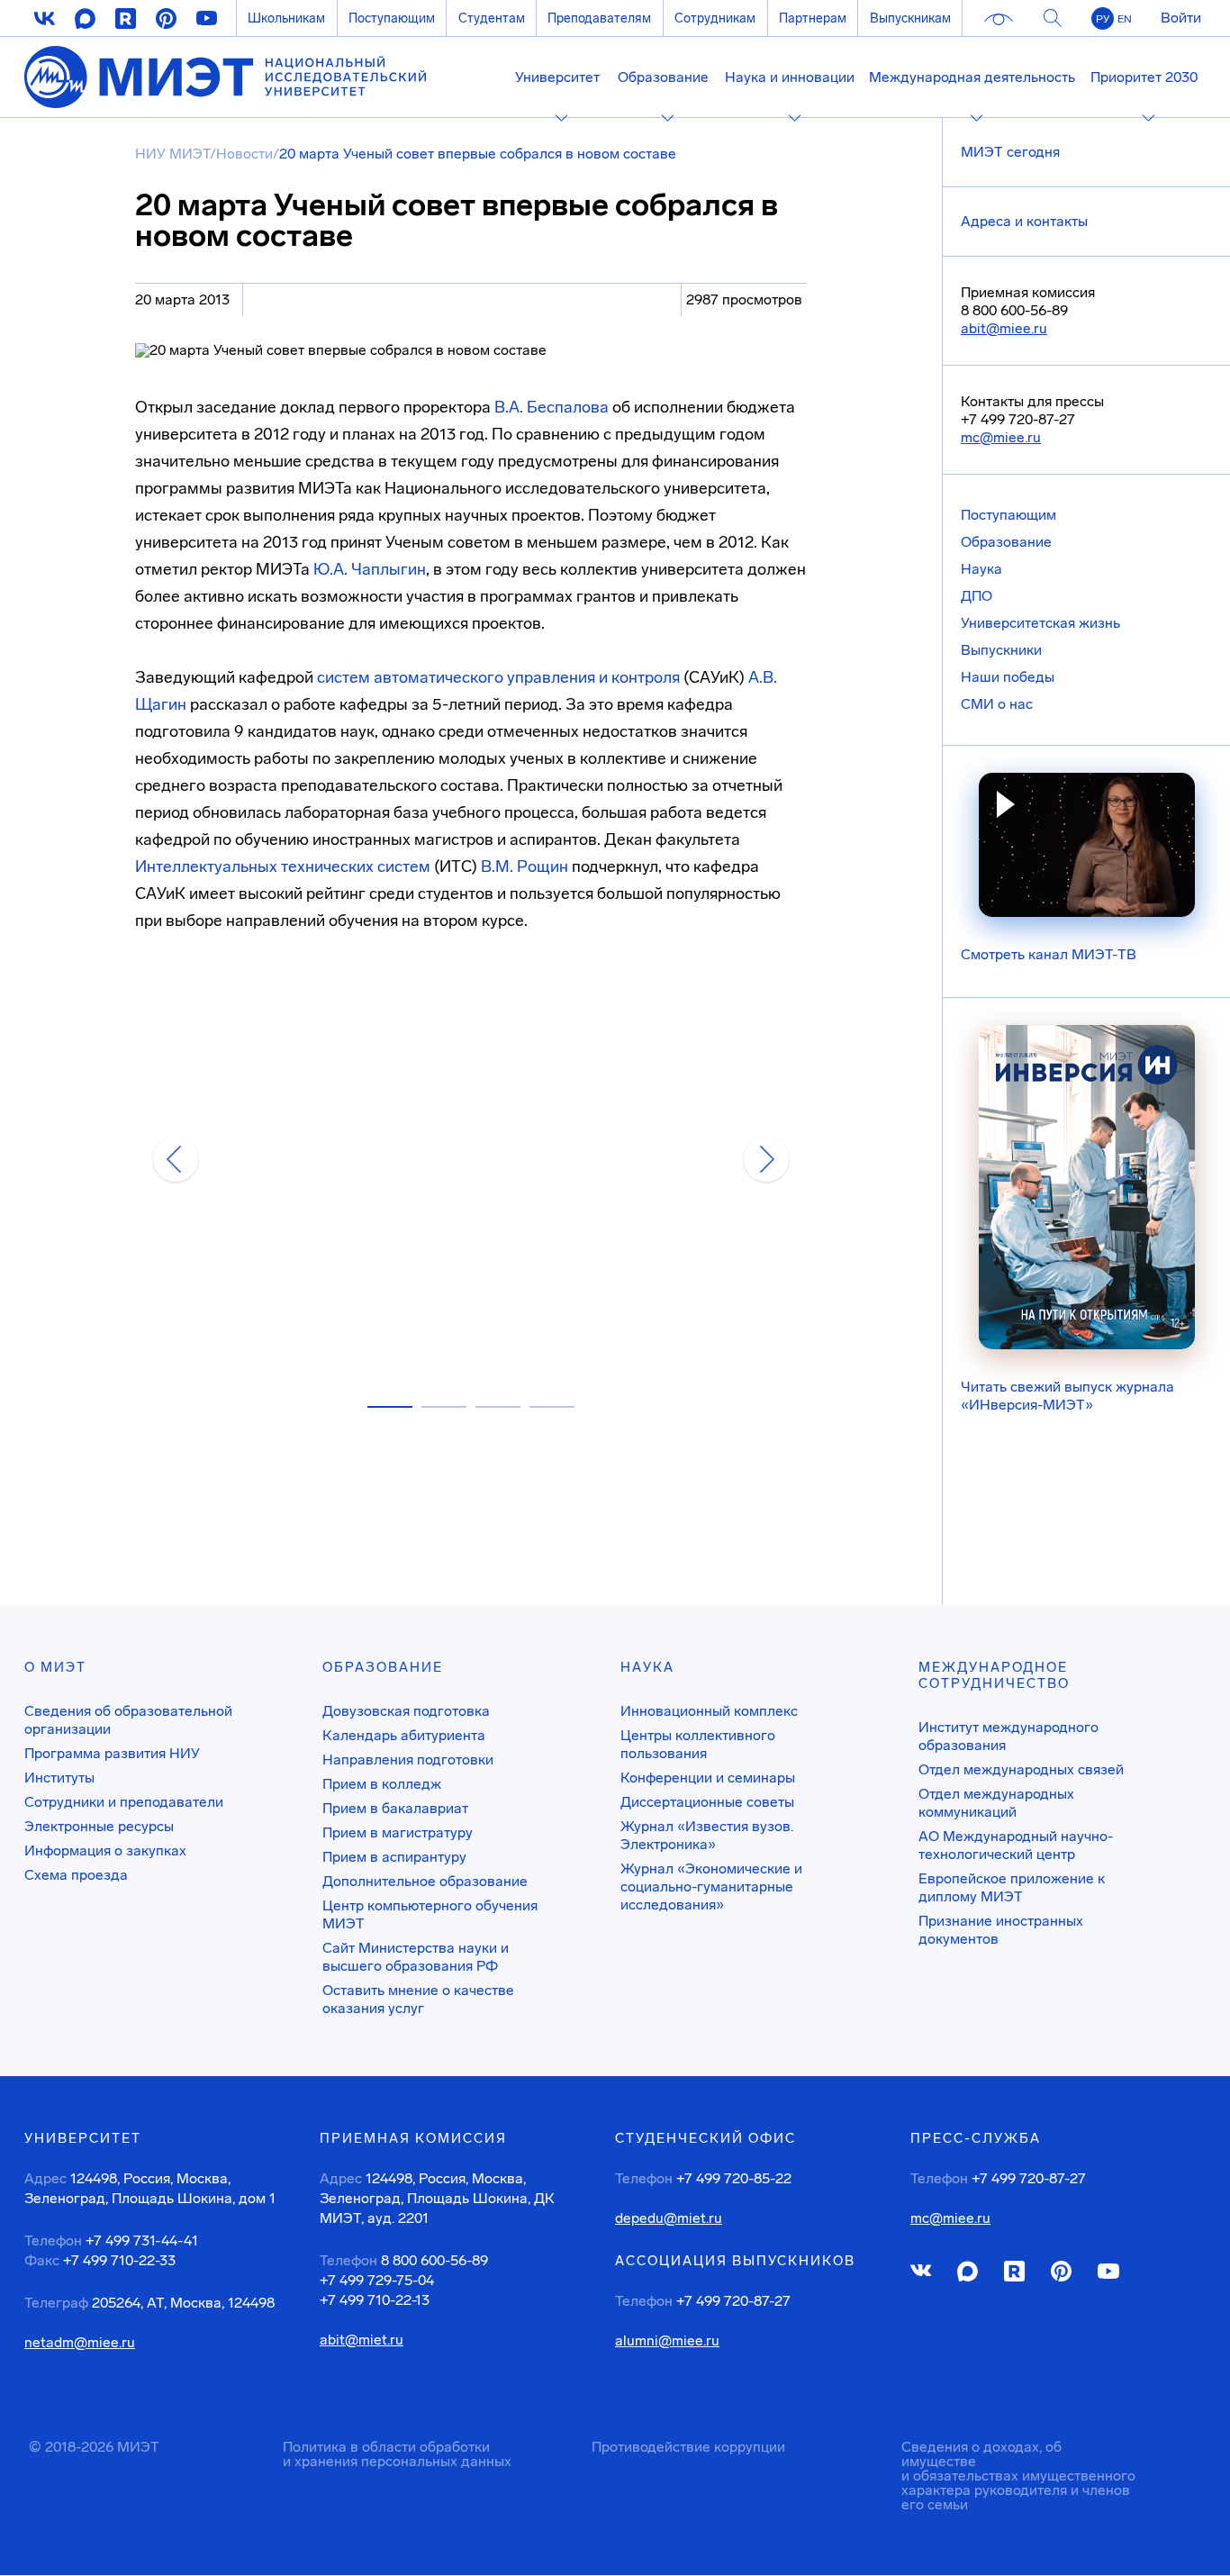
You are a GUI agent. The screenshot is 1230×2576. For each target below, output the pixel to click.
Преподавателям (599, 18)
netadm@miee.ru (80, 2343)
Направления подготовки (408, 1760)
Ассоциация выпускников (735, 2261)
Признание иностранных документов (1001, 1930)
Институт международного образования (1008, 1736)
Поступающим (392, 18)
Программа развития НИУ (112, 1753)
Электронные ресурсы (99, 1826)
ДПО (977, 596)
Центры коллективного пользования (698, 1744)
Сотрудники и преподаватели (124, 1802)
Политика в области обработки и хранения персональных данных (397, 2454)
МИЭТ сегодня (1010, 152)
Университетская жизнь (1040, 623)
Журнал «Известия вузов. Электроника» (707, 1835)
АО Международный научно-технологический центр (1016, 1845)
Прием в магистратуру (398, 1832)
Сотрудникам (715, 18)
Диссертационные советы (707, 1802)
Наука (981, 569)
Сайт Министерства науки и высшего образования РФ (416, 1957)
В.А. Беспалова (552, 407)
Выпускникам (910, 18)
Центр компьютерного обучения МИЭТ (430, 1914)
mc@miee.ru (1001, 437)
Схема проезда (76, 1875)
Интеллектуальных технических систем (283, 866)
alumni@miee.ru (667, 2341)
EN (1125, 19)
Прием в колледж (382, 1784)
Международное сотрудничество (994, 1675)
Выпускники (1001, 650)
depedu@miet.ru (669, 2218)
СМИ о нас (997, 704)
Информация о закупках (105, 1850)
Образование (1006, 542)
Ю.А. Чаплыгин (370, 569)
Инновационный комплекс (709, 1711)
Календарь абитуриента (404, 1735)
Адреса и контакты (1024, 221)
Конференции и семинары (708, 1778)
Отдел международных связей (1021, 1769)
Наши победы (1008, 677)
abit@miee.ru (1004, 328)
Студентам (492, 18)
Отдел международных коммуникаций (996, 1803)
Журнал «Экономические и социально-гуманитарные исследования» (711, 1887)
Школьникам (286, 18)
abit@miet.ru (362, 2340)
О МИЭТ (55, 1667)
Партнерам (813, 18)
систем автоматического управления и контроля (498, 677)
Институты (59, 1778)
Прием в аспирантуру (394, 1857)
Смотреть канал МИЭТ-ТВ (1049, 954)
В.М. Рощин (525, 866)
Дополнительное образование (425, 1881)
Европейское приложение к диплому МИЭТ (1012, 1887)
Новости (244, 154)
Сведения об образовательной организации (128, 1720)
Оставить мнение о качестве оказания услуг (418, 1999)
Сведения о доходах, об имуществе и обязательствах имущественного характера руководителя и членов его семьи (1018, 2476)
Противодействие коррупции (688, 2447)
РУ (1103, 19)
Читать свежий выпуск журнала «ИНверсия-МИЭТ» (1067, 1396)
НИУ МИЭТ (172, 154)
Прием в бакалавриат (395, 1808)
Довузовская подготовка (406, 1711)
